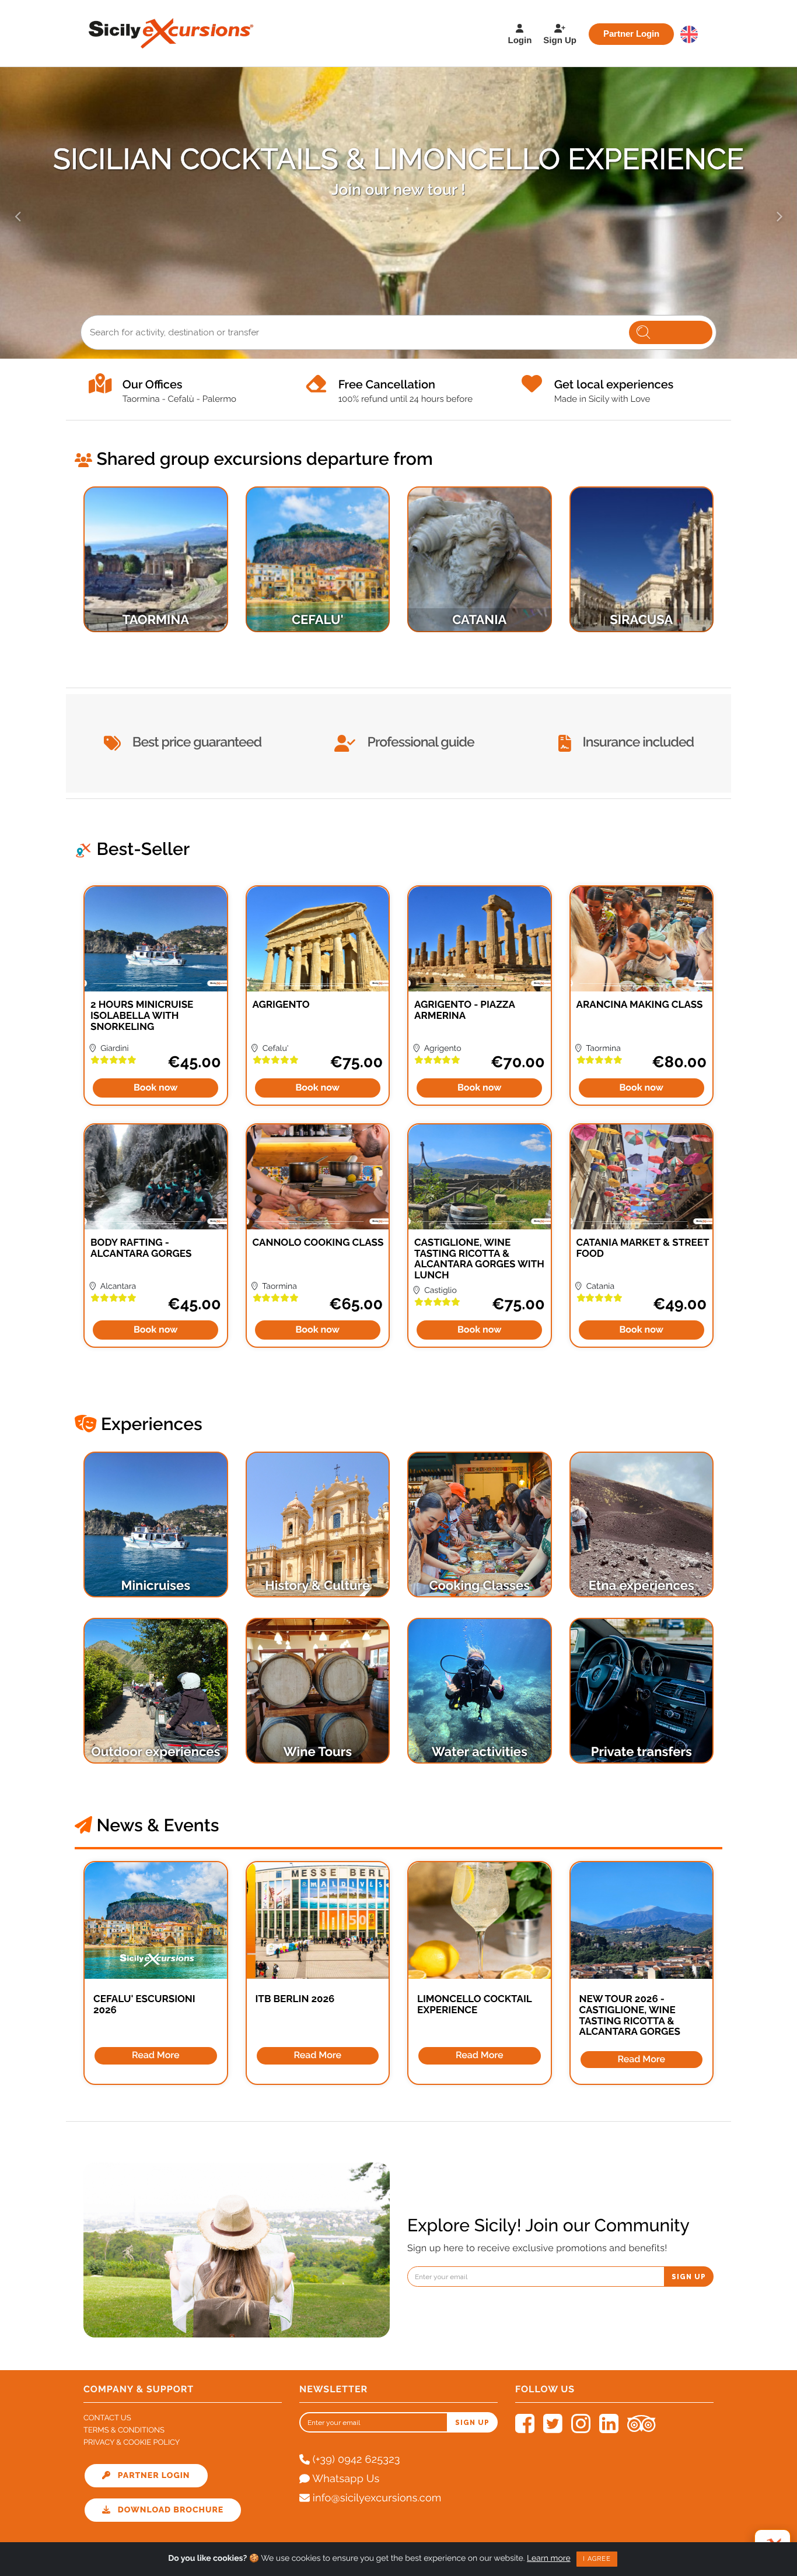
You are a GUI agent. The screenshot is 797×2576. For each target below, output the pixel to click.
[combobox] (398, 332)
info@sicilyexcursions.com (376, 2498)
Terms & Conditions (124, 2430)
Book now (156, 1087)
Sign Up (560, 41)
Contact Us (107, 2418)
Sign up (689, 2277)
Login (520, 41)
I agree (597, 2559)
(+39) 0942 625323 (355, 2460)
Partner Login (631, 34)
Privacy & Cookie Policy (132, 2443)
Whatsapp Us (345, 2479)
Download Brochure (167, 2510)
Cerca (671, 332)
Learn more (549, 2559)
